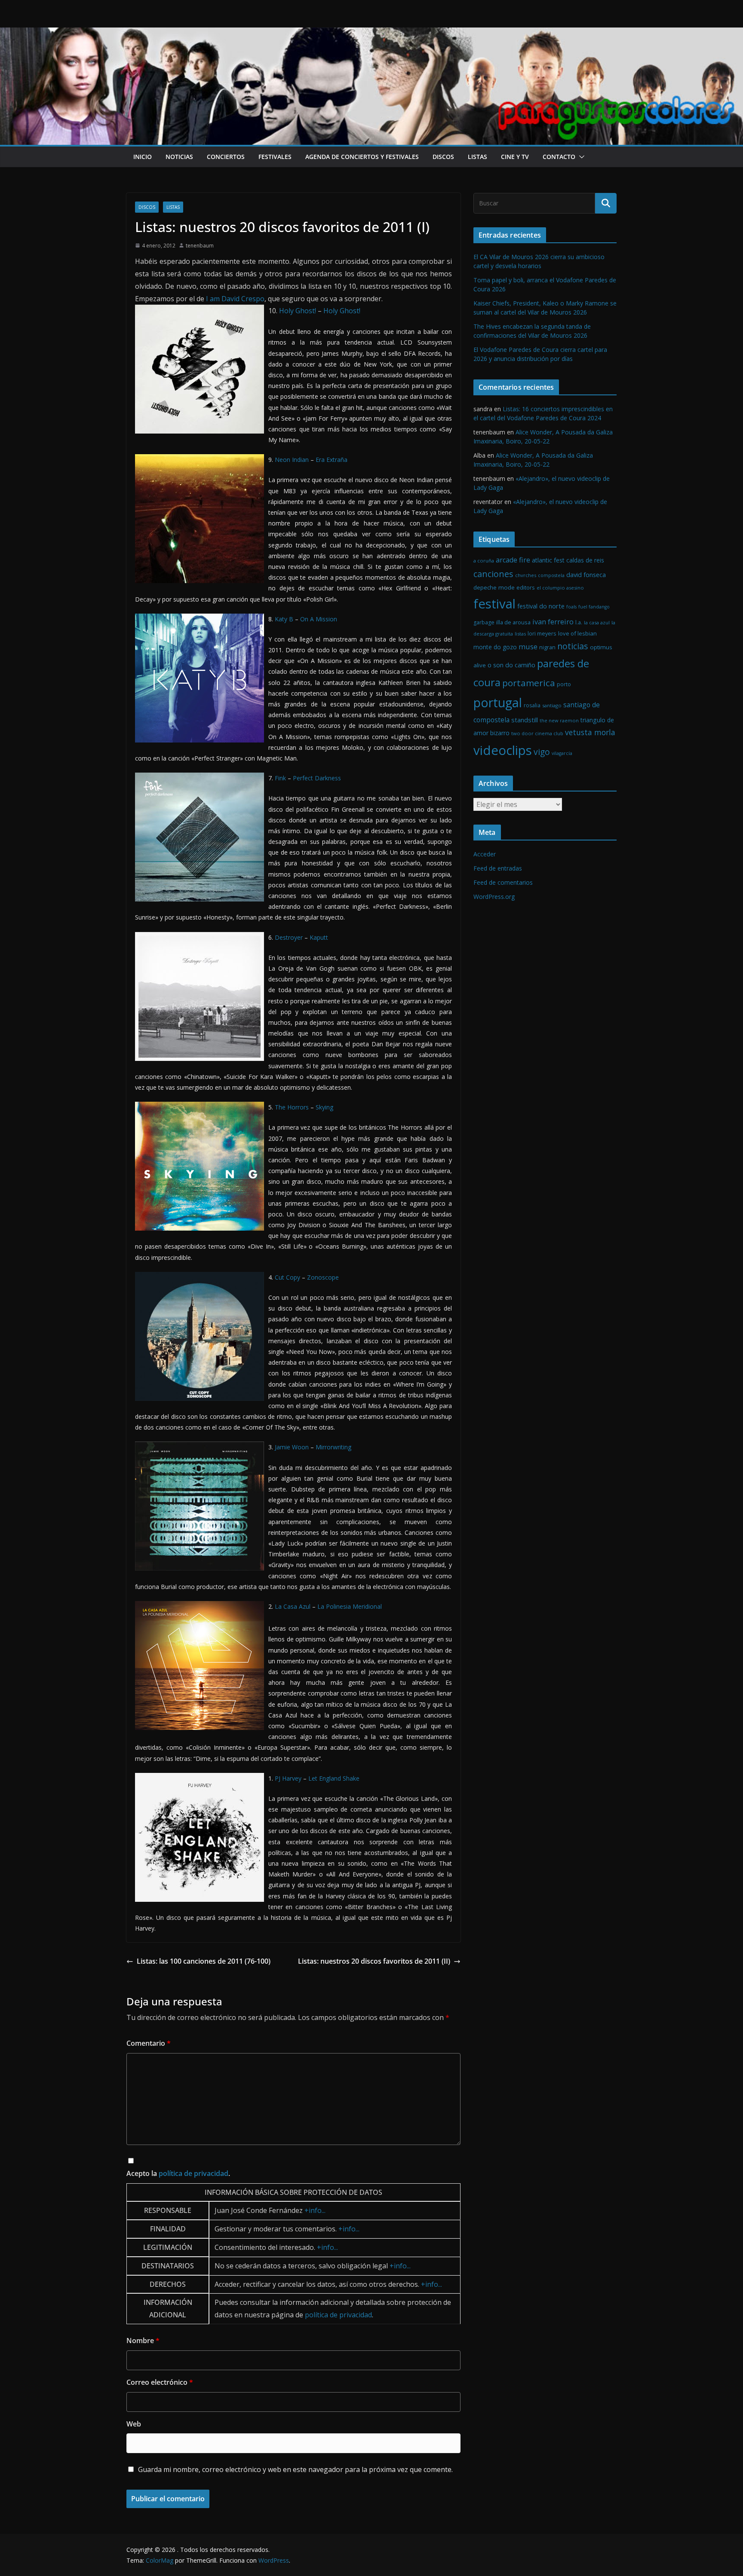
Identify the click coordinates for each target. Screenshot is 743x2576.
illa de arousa (513, 622)
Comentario (149, 2043)
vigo (542, 752)
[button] (580, 157)
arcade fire (513, 560)
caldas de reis (585, 560)
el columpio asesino (560, 588)
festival (494, 604)
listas (477, 157)
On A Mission (319, 619)
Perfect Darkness (317, 778)
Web (134, 2424)
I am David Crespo (235, 299)
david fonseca (586, 574)
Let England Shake (334, 1778)
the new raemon (559, 720)
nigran (547, 647)
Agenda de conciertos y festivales (362, 157)
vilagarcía (562, 753)
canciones (493, 574)
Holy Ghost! (298, 311)
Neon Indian (292, 460)
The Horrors (292, 1107)
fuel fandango (594, 607)
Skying (324, 1107)
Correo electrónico (160, 2382)
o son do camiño (511, 665)
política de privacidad (193, 2173)
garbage (484, 622)
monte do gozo (495, 647)
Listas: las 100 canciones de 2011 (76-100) (204, 1961)
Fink (280, 778)
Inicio (143, 157)
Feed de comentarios (503, 882)
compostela (551, 575)
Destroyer (289, 937)
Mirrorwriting (333, 1447)
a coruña (484, 561)
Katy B (284, 619)
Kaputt (319, 937)
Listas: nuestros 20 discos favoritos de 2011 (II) (374, 1961)
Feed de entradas (498, 868)
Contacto (559, 157)
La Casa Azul (293, 1606)
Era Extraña (332, 460)
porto (564, 684)
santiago (552, 705)
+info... (315, 2210)
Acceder (485, 854)
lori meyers (542, 634)
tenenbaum (200, 246)
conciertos (226, 157)
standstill (525, 720)
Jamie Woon (292, 1447)
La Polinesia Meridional (350, 1606)
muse (528, 646)
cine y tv (515, 157)
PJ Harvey (288, 1778)
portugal (498, 702)
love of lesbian (577, 633)
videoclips (503, 750)
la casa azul (597, 622)
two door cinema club (537, 733)
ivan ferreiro (553, 622)
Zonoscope (323, 1277)
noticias (179, 157)
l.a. (579, 622)
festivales (275, 157)
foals (571, 607)
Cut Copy (287, 1277)
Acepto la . (178, 2173)
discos (443, 157)
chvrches (526, 575)
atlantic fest (548, 560)
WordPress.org (494, 897)
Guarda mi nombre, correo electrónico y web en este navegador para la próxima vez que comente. (295, 2469)
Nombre (143, 2341)
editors (526, 588)
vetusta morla (590, 732)
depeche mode (494, 587)
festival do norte (541, 606)
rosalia (532, 705)
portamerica (529, 683)
